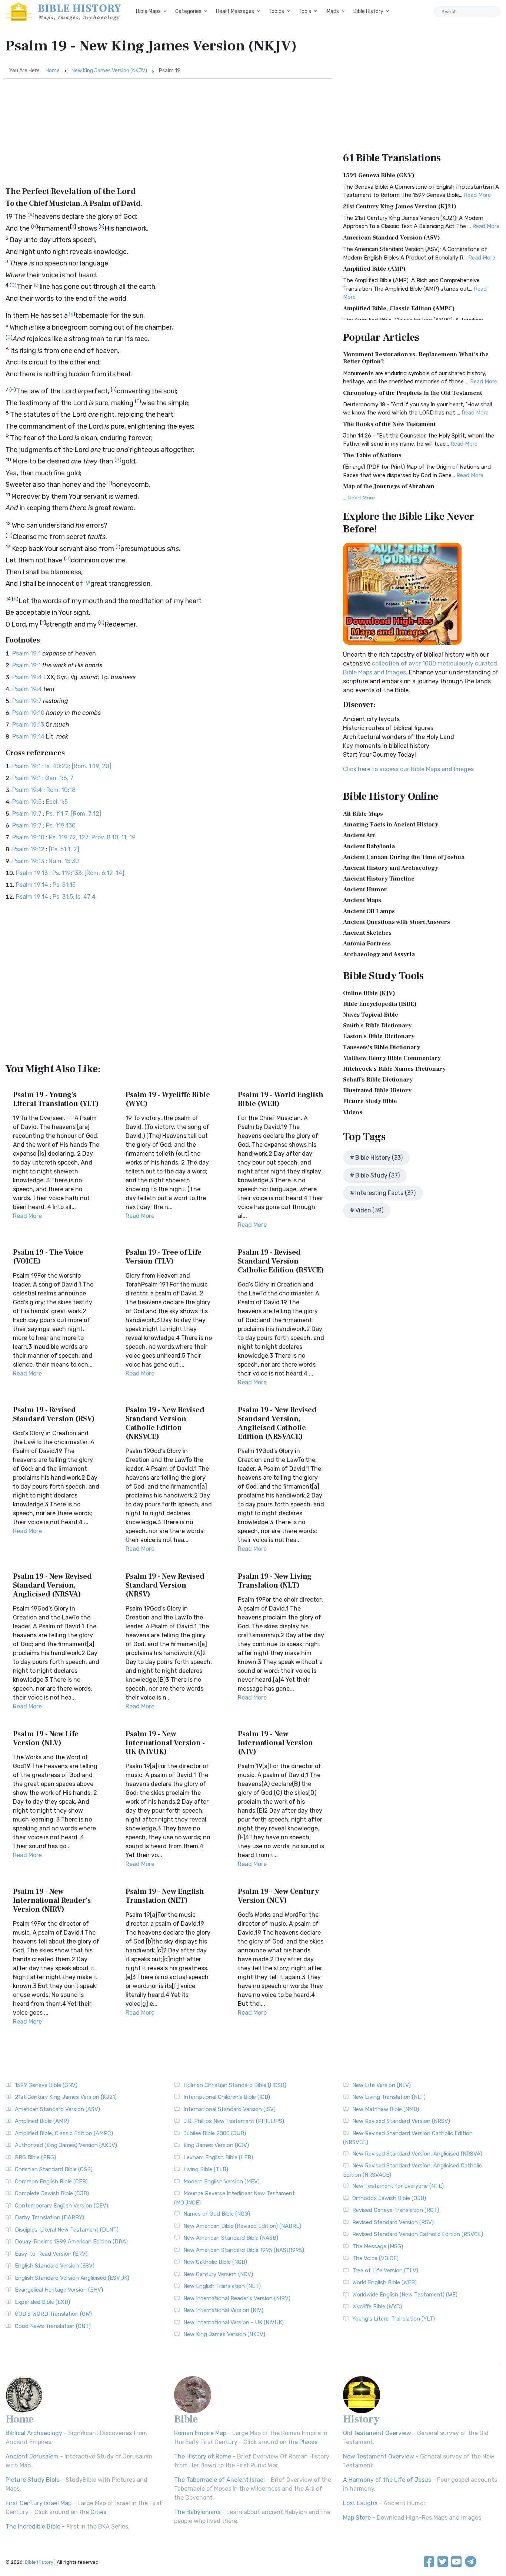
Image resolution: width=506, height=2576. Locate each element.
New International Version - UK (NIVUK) (234, 2322)
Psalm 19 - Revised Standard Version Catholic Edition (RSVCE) (281, 1261)
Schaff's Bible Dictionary (378, 1080)
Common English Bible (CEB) (51, 2182)
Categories (188, 11)
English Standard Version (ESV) (55, 2266)
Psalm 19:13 (28, 725)
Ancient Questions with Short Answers (397, 922)
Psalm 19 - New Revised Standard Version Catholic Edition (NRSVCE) (165, 1423)
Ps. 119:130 (61, 825)
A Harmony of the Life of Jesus (387, 2480)
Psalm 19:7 (27, 701)
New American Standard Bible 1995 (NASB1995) (244, 2250)
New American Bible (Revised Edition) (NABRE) (242, 2226)
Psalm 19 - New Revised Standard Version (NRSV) (165, 1585)
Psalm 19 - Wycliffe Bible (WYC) (168, 1099)
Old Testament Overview (377, 2433)
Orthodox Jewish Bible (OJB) (389, 2198)
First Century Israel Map (39, 2503)
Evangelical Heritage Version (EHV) (59, 2290)
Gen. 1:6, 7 (59, 778)
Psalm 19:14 (28, 737)
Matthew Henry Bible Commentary (392, 1058)
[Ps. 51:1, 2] (64, 849)
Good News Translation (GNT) (53, 2326)
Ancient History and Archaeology (391, 868)
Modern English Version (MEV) (222, 2182)
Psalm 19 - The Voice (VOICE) (48, 1257)
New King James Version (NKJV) (109, 71)
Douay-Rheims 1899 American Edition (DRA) (71, 2242)
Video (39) (369, 1210)
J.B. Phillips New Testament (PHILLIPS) (234, 2121)
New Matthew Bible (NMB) (386, 2109)
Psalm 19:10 (28, 713)
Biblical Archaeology (34, 2433)
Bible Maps (148, 11)
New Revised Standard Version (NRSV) (401, 2121)
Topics (276, 11)
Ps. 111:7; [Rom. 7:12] (74, 814)
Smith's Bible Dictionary (377, 1026)
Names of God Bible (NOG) (217, 2214)
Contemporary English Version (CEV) (61, 2206)
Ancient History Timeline (379, 879)
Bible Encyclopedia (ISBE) (380, 1004)
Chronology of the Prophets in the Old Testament (412, 393)
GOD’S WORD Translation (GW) (53, 2314)
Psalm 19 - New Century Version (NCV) (278, 1896)
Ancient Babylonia (369, 846)
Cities (98, 2512)
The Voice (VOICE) (375, 2258)
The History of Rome (203, 2456)
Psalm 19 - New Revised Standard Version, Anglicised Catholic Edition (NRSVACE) (277, 1423)
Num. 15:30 (64, 861)
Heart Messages (235, 11)
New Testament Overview (379, 2456)
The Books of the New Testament (389, 424)
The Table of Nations (372, 455)
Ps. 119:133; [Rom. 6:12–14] (88, 873)
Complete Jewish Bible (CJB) (52, 2193)
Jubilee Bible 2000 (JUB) (215, 2133)
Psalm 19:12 (28, 849)
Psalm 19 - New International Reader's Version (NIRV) (52, 1900)
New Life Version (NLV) (382, 2085)
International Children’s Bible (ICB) (227, 2097)
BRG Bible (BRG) (35, 2157)
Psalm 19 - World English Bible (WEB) (281, 1099)
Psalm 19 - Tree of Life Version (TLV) (164, 1257)
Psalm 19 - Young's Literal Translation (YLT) (56, 1099)
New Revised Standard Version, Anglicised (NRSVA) (417, 2154)
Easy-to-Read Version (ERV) (51, 2254)
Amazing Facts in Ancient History (391, 825)
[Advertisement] (169, 135)
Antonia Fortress (367, 944)
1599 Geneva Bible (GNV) (379, 175)
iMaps (332, 11)
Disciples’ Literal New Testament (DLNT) (67, 2230)
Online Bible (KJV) (369, 993)
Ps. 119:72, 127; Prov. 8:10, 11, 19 (92, 837)
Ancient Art (359, 835)
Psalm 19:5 (27, 802)
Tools (305, 11)
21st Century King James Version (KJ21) (400, 207)
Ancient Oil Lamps (369, 911)
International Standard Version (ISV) (229, 2109)
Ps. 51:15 (64, 885)
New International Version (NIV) (223, 2310)
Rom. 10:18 (61, 790)
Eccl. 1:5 (57, 802)
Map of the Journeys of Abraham (389, 486)
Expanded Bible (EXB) (42, 2302)
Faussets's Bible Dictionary (382, 1047)
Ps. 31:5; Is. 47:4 (74, 897)
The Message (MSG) (378, 2246)
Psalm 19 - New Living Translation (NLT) (275, 1581)
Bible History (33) (379, 1158)
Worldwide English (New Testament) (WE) (405, 2295)
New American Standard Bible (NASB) (231, 2238)
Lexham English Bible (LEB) (218, 2157)
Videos (353, 1112)
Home (53, 71)
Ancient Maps (362, 900)
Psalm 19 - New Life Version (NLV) (46, 1738)
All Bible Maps (363, 814)
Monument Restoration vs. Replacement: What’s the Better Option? (416, 358)
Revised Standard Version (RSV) (393, 2222)
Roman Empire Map (200, 2433)
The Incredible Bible (33, 2527)
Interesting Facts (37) (385, 1193)
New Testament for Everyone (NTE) (398, 2186)
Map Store (357, 2518)
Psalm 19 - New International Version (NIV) (275, 1743)
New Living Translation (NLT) (389, 2097)
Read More (27, 1216)
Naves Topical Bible (371, 1015)
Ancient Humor (365, 889)
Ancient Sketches (367, 933)
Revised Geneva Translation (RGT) (396, 2210)
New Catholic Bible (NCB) (215, 2262)
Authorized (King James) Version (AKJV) (66, 2145)
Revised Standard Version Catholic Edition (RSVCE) (418, 2234)
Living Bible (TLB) (206, 2169)
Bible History (368, 11)
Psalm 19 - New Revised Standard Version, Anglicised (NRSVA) (52, 1585)
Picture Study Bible (370, 1101)
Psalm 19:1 (26, 653)
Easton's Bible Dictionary (379, 1036)
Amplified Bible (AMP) (374, 269)
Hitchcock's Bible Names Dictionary (394, 1069)
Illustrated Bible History (377, 1090)
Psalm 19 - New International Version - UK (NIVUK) (165, 1743)
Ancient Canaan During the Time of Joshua (404, 857)
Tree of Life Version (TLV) (385, 2270)
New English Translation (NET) (222, 2286)
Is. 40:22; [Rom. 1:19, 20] (78, 766)
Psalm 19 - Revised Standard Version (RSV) (54, 1414)
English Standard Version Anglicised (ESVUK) (72, 2278)
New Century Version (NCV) (218, 2274)
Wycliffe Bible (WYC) (377, 2306)
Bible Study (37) (377, 1175)
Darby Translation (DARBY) (49, 2217)
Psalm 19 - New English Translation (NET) (165, 1896)
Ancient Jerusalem (32, 2456)
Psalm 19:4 (27, 677)
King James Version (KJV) (216, 2145)
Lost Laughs (360, 2503)
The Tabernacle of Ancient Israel (219, 2480)
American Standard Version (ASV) (392, 238)
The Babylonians (197, 2512)
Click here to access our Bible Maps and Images (408, 769)
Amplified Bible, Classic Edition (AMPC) (399, 308)
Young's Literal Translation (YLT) (394, 2319)
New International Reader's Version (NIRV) (237, 2298)
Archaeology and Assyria (379, 954)
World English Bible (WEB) (385, 2282)
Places (308, 2442)
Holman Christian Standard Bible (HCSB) (235, 2085)
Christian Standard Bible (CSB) (54, 2169)
